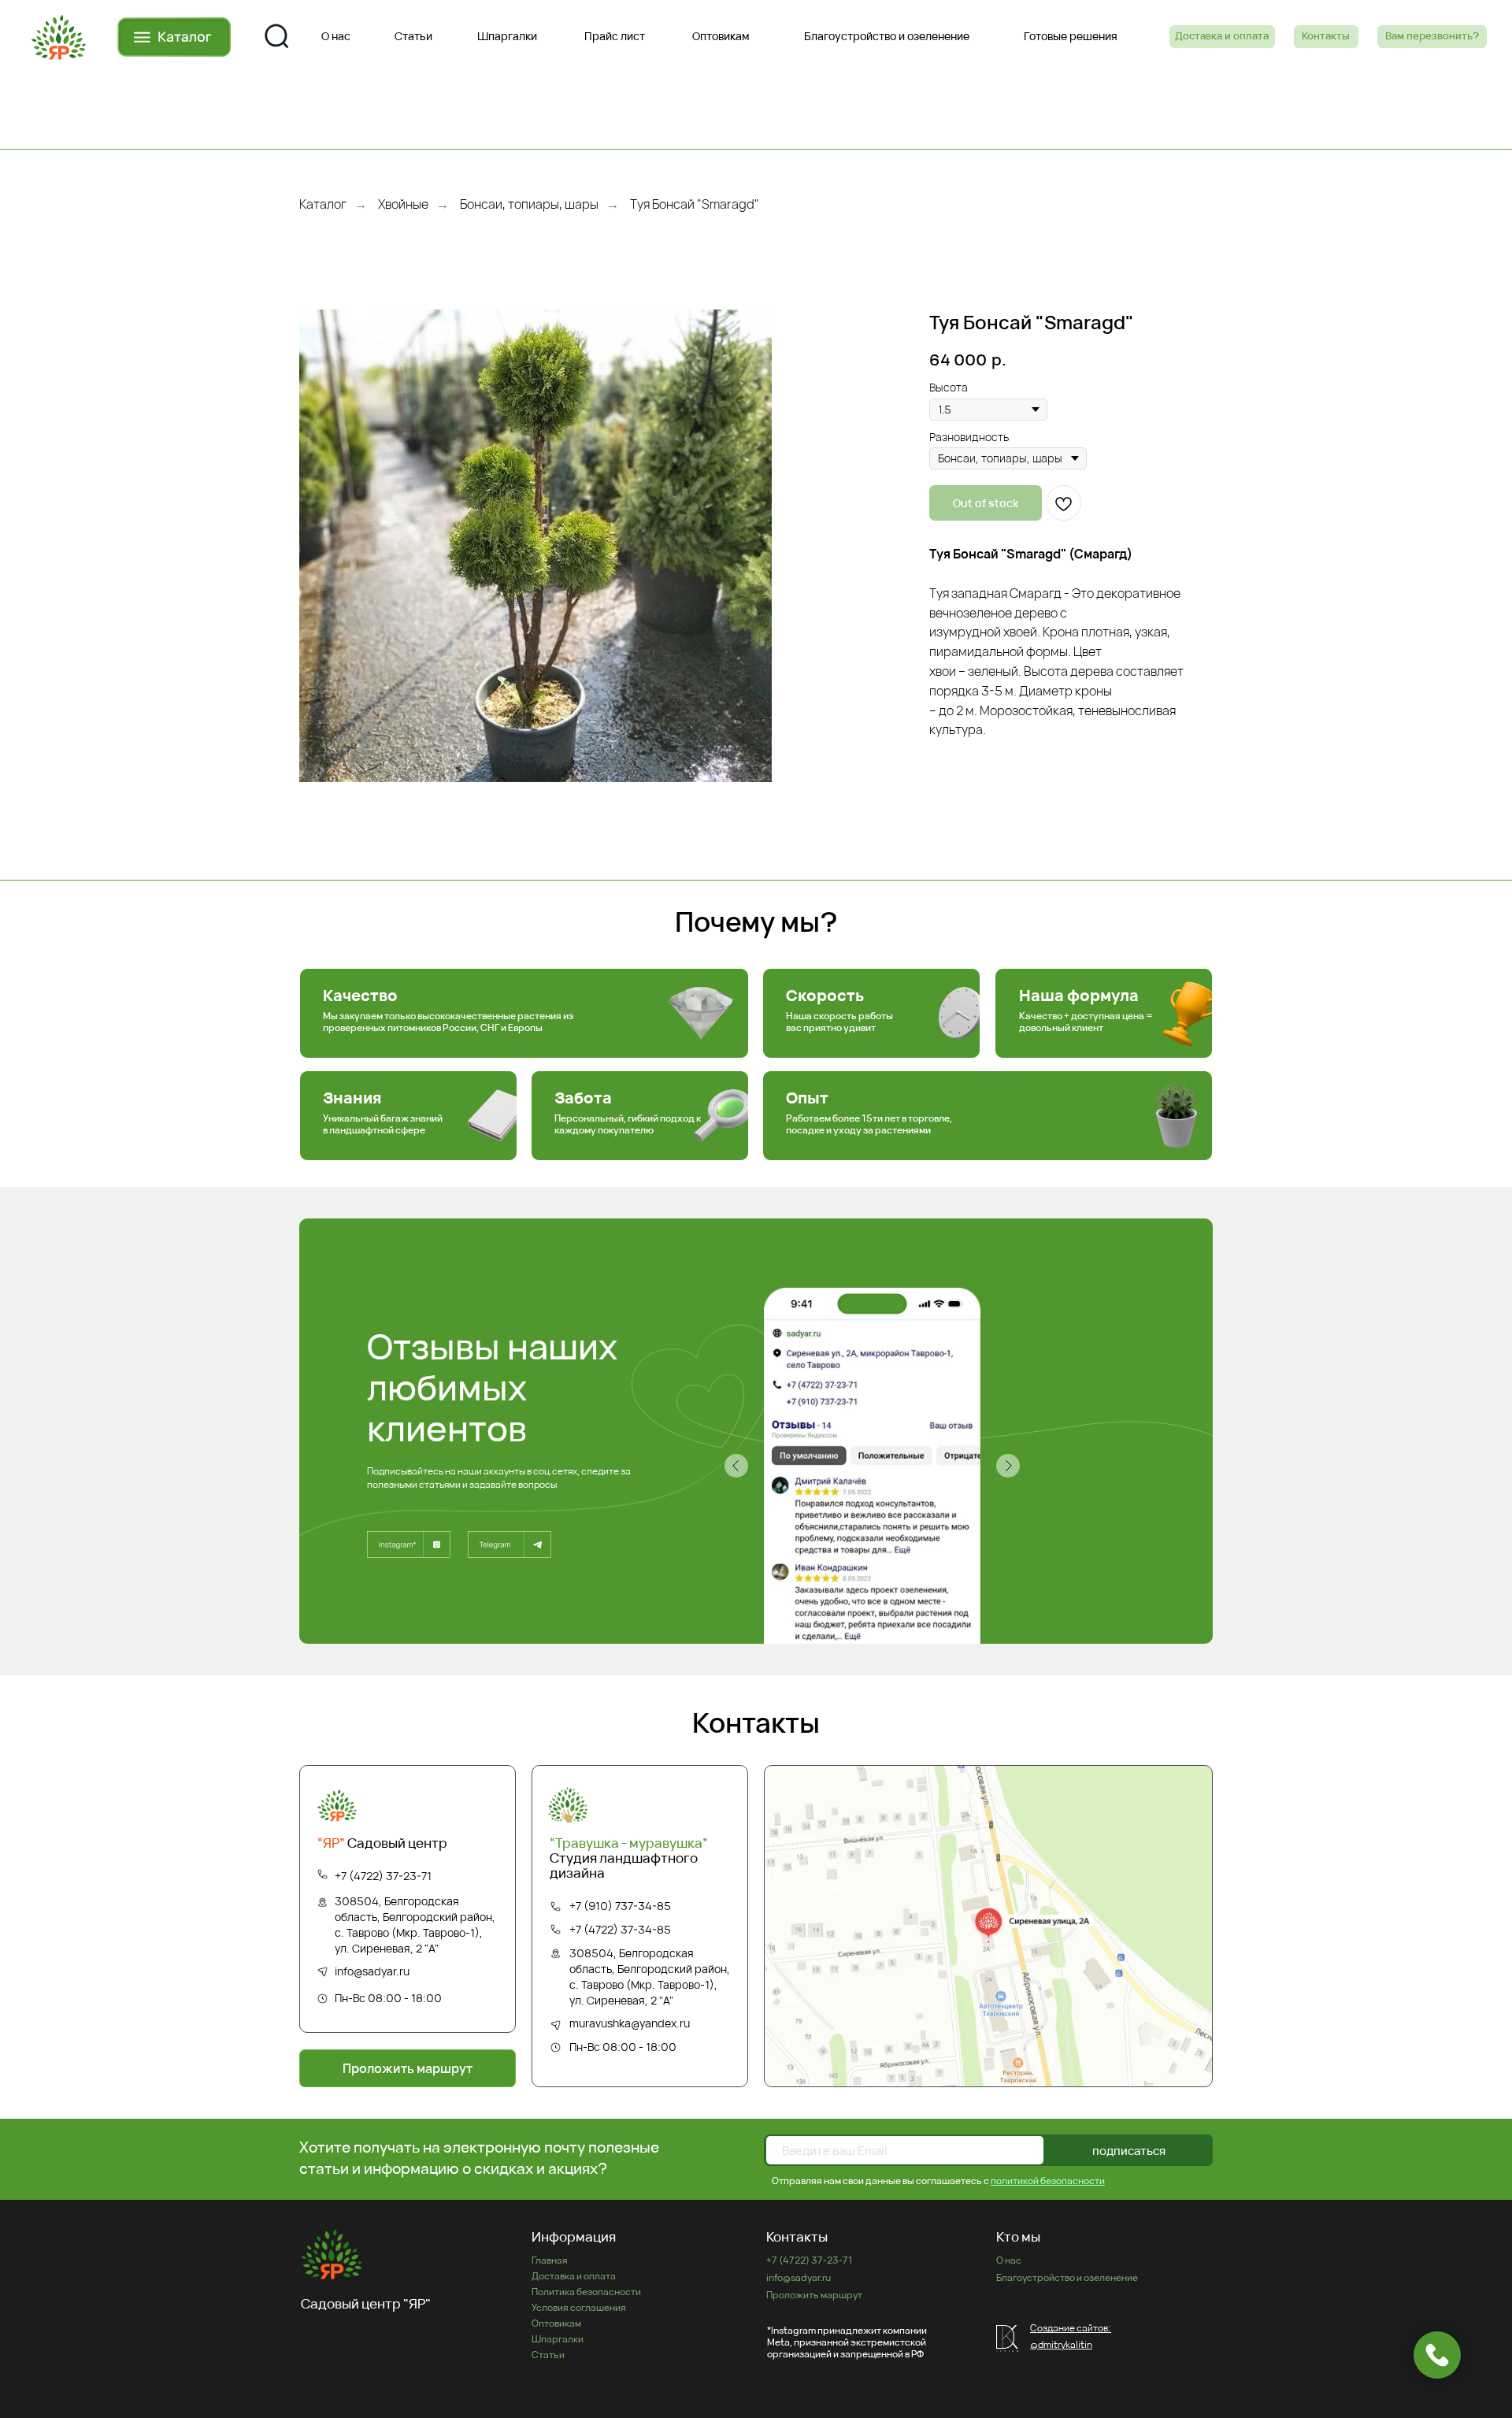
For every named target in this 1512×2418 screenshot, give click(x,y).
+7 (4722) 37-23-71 (383, 1876)
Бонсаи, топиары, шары (529, 204)
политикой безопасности (1048, 2181)
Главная (550, 2260)
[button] (1432, 37)
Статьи (548, 2355)
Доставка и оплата (574, 2276)
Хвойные (403, 204)
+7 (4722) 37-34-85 (620, 1929)
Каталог (323, 204)
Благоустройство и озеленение (1067, 2277)
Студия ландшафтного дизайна (629, 1858)
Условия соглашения (579, 2307)
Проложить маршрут (814, 2295)
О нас (1009, 2260)
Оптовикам (556, 2323)
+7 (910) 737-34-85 (620, 1906)
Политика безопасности (586, 2292)
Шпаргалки (558, 2339)
